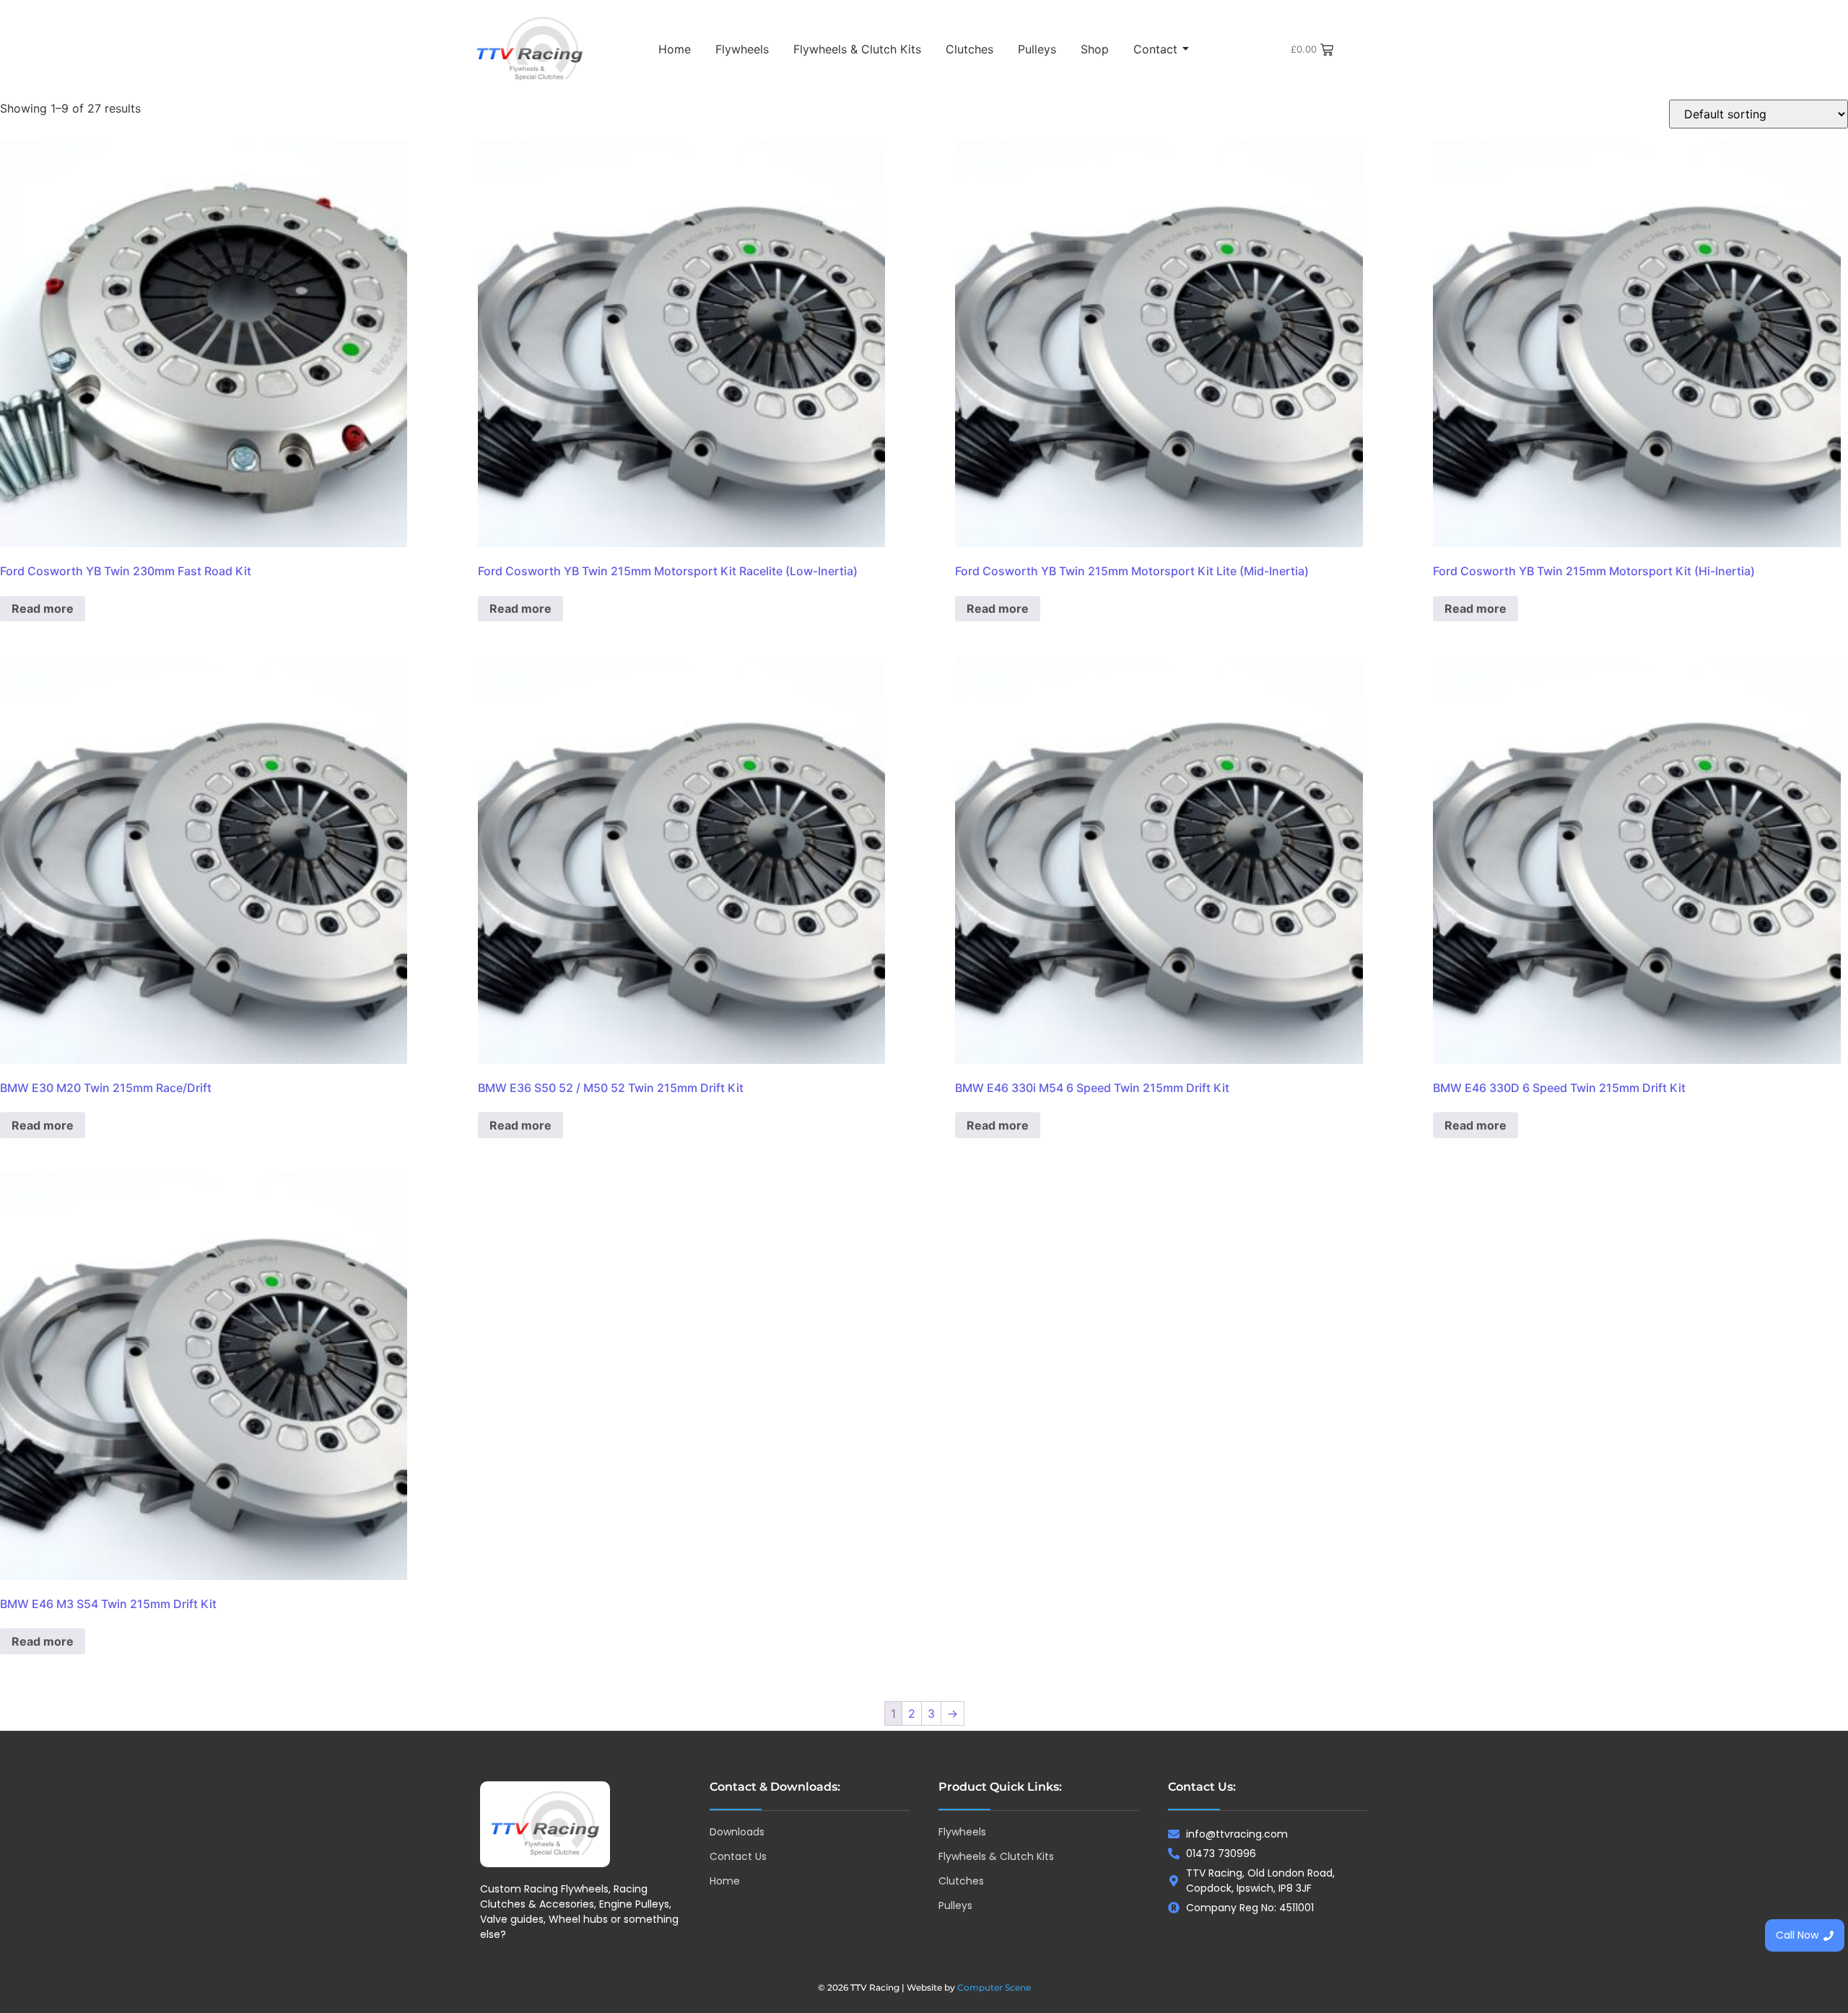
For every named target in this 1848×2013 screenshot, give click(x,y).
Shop (1095, 49)
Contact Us (738, 1856)
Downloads (737, 1832)
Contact (1155, 49)
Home (675, 49)
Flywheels (742, 49)
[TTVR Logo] (545, 1824)
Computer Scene (994, 1987)
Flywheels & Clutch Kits (857, 49)
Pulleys (1037, 49)
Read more (43, 608)
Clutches (969, 49)
